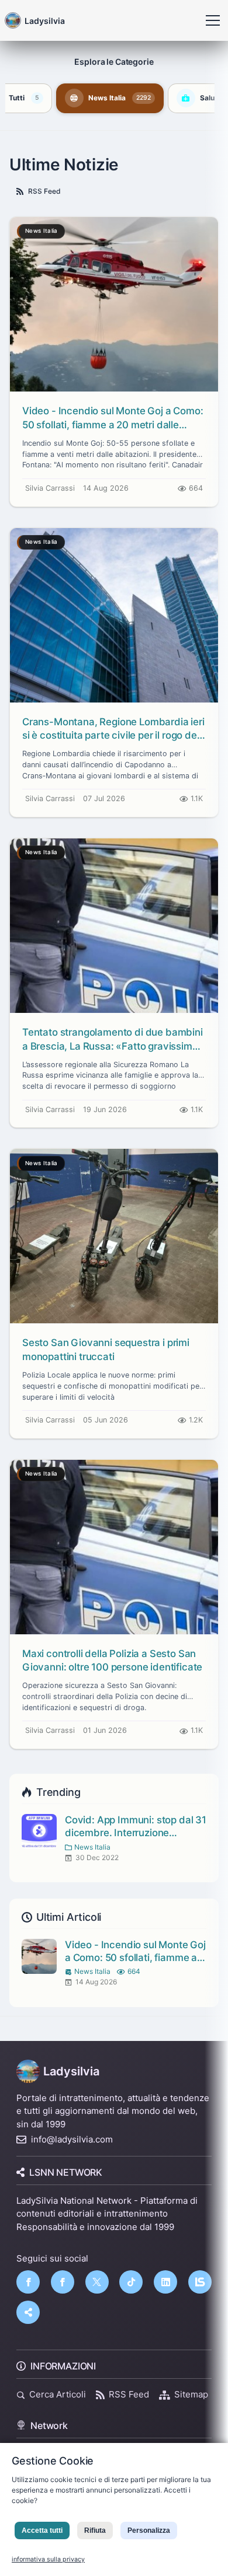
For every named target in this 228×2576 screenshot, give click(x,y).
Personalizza (149, 2530)
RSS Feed (44, 191)
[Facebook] (28, 2282)
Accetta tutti (42, 2530)
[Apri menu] (213, 20)
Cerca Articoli (58, 2394)
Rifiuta (95, 2530)
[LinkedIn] (165, 2282)
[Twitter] (97, 2282)
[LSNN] (200, 2282)
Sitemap (191, 2394)
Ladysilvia (71, 2071)
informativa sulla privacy (48, 2559)
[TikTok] (131, 2282)
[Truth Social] (28, 2312)
